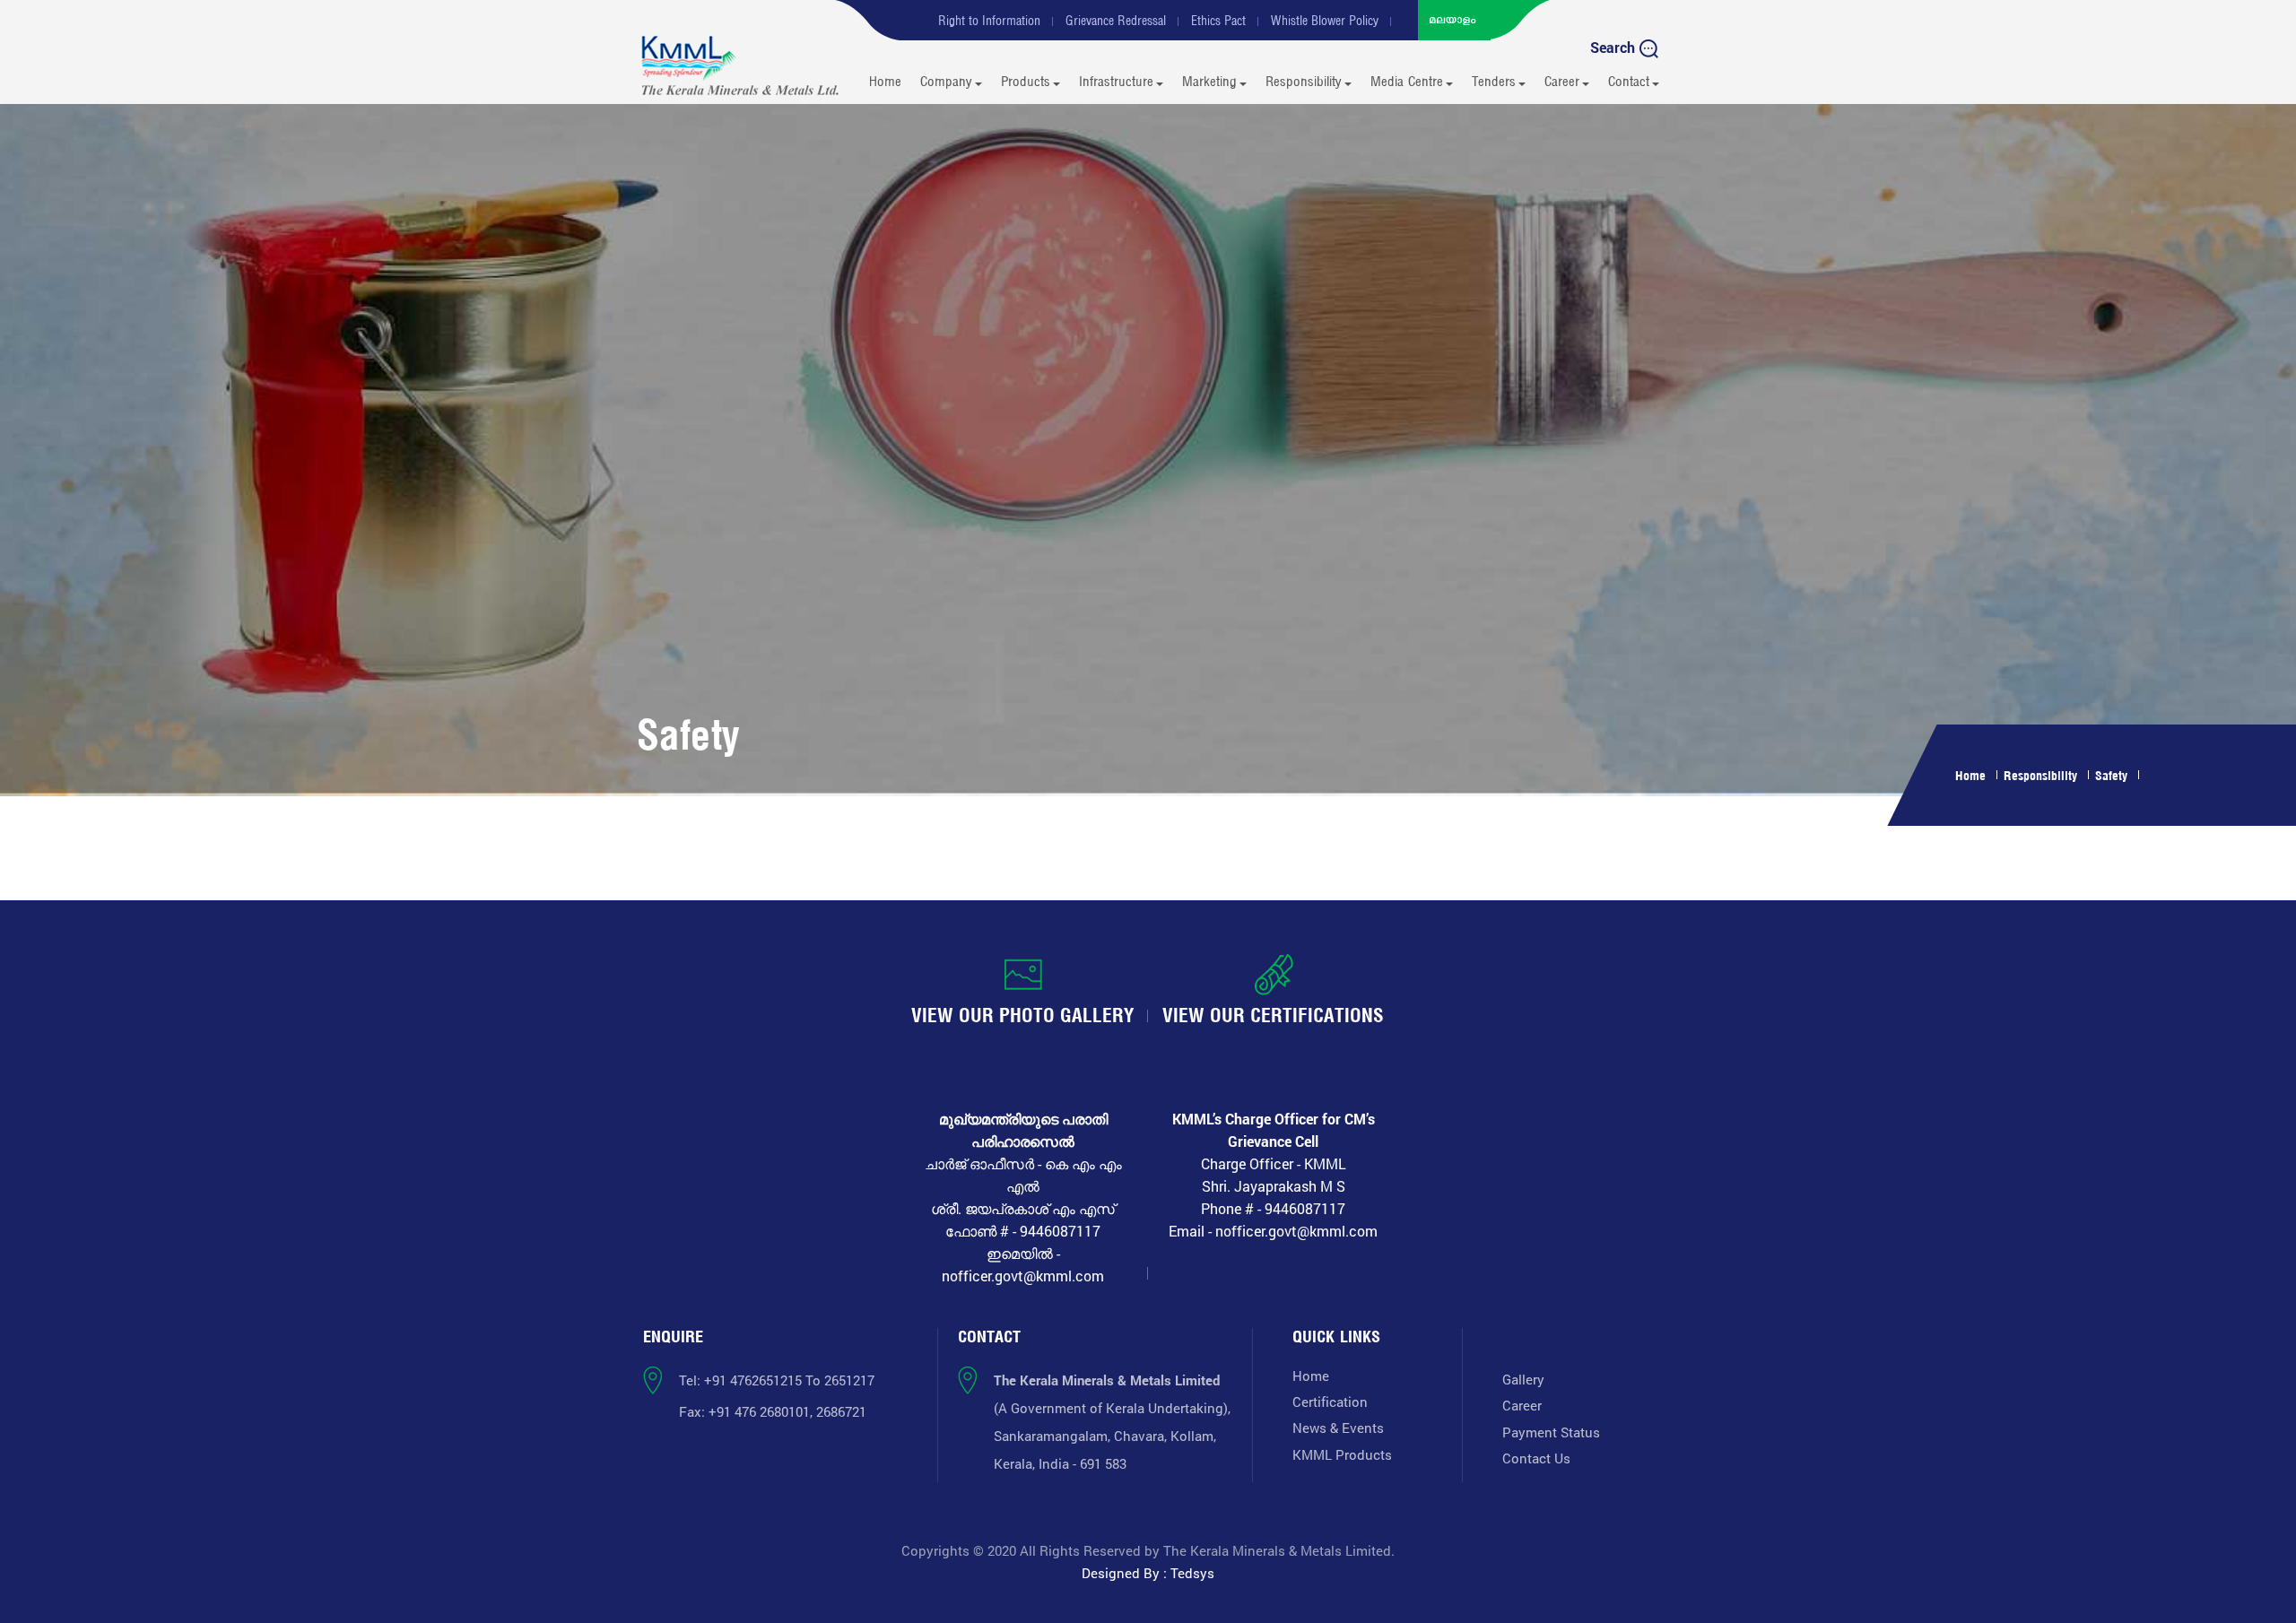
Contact (1629, 81)
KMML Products (1342, 1454)
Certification (1330, 1402)
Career (1562, 81)
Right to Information (989, 21)
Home (885, 81)
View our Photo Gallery (1023, 1015)
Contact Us (1536, 1458)
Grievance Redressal (1116, 21)
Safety (2111, 775)
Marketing (1209, 81)
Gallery (1523, 1379)
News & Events (1338, 1428)
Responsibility (1304, 81)
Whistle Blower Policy (1325, 21)
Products (1026, 81)
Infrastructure (1116, 81)
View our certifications (1273, 1015)
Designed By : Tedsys (1148, 1573)
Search (1614, 47)
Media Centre (1407, 81)
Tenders (1494, 81)
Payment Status (1551, 1432)
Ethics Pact (1218, 21)
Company (946, 81)
